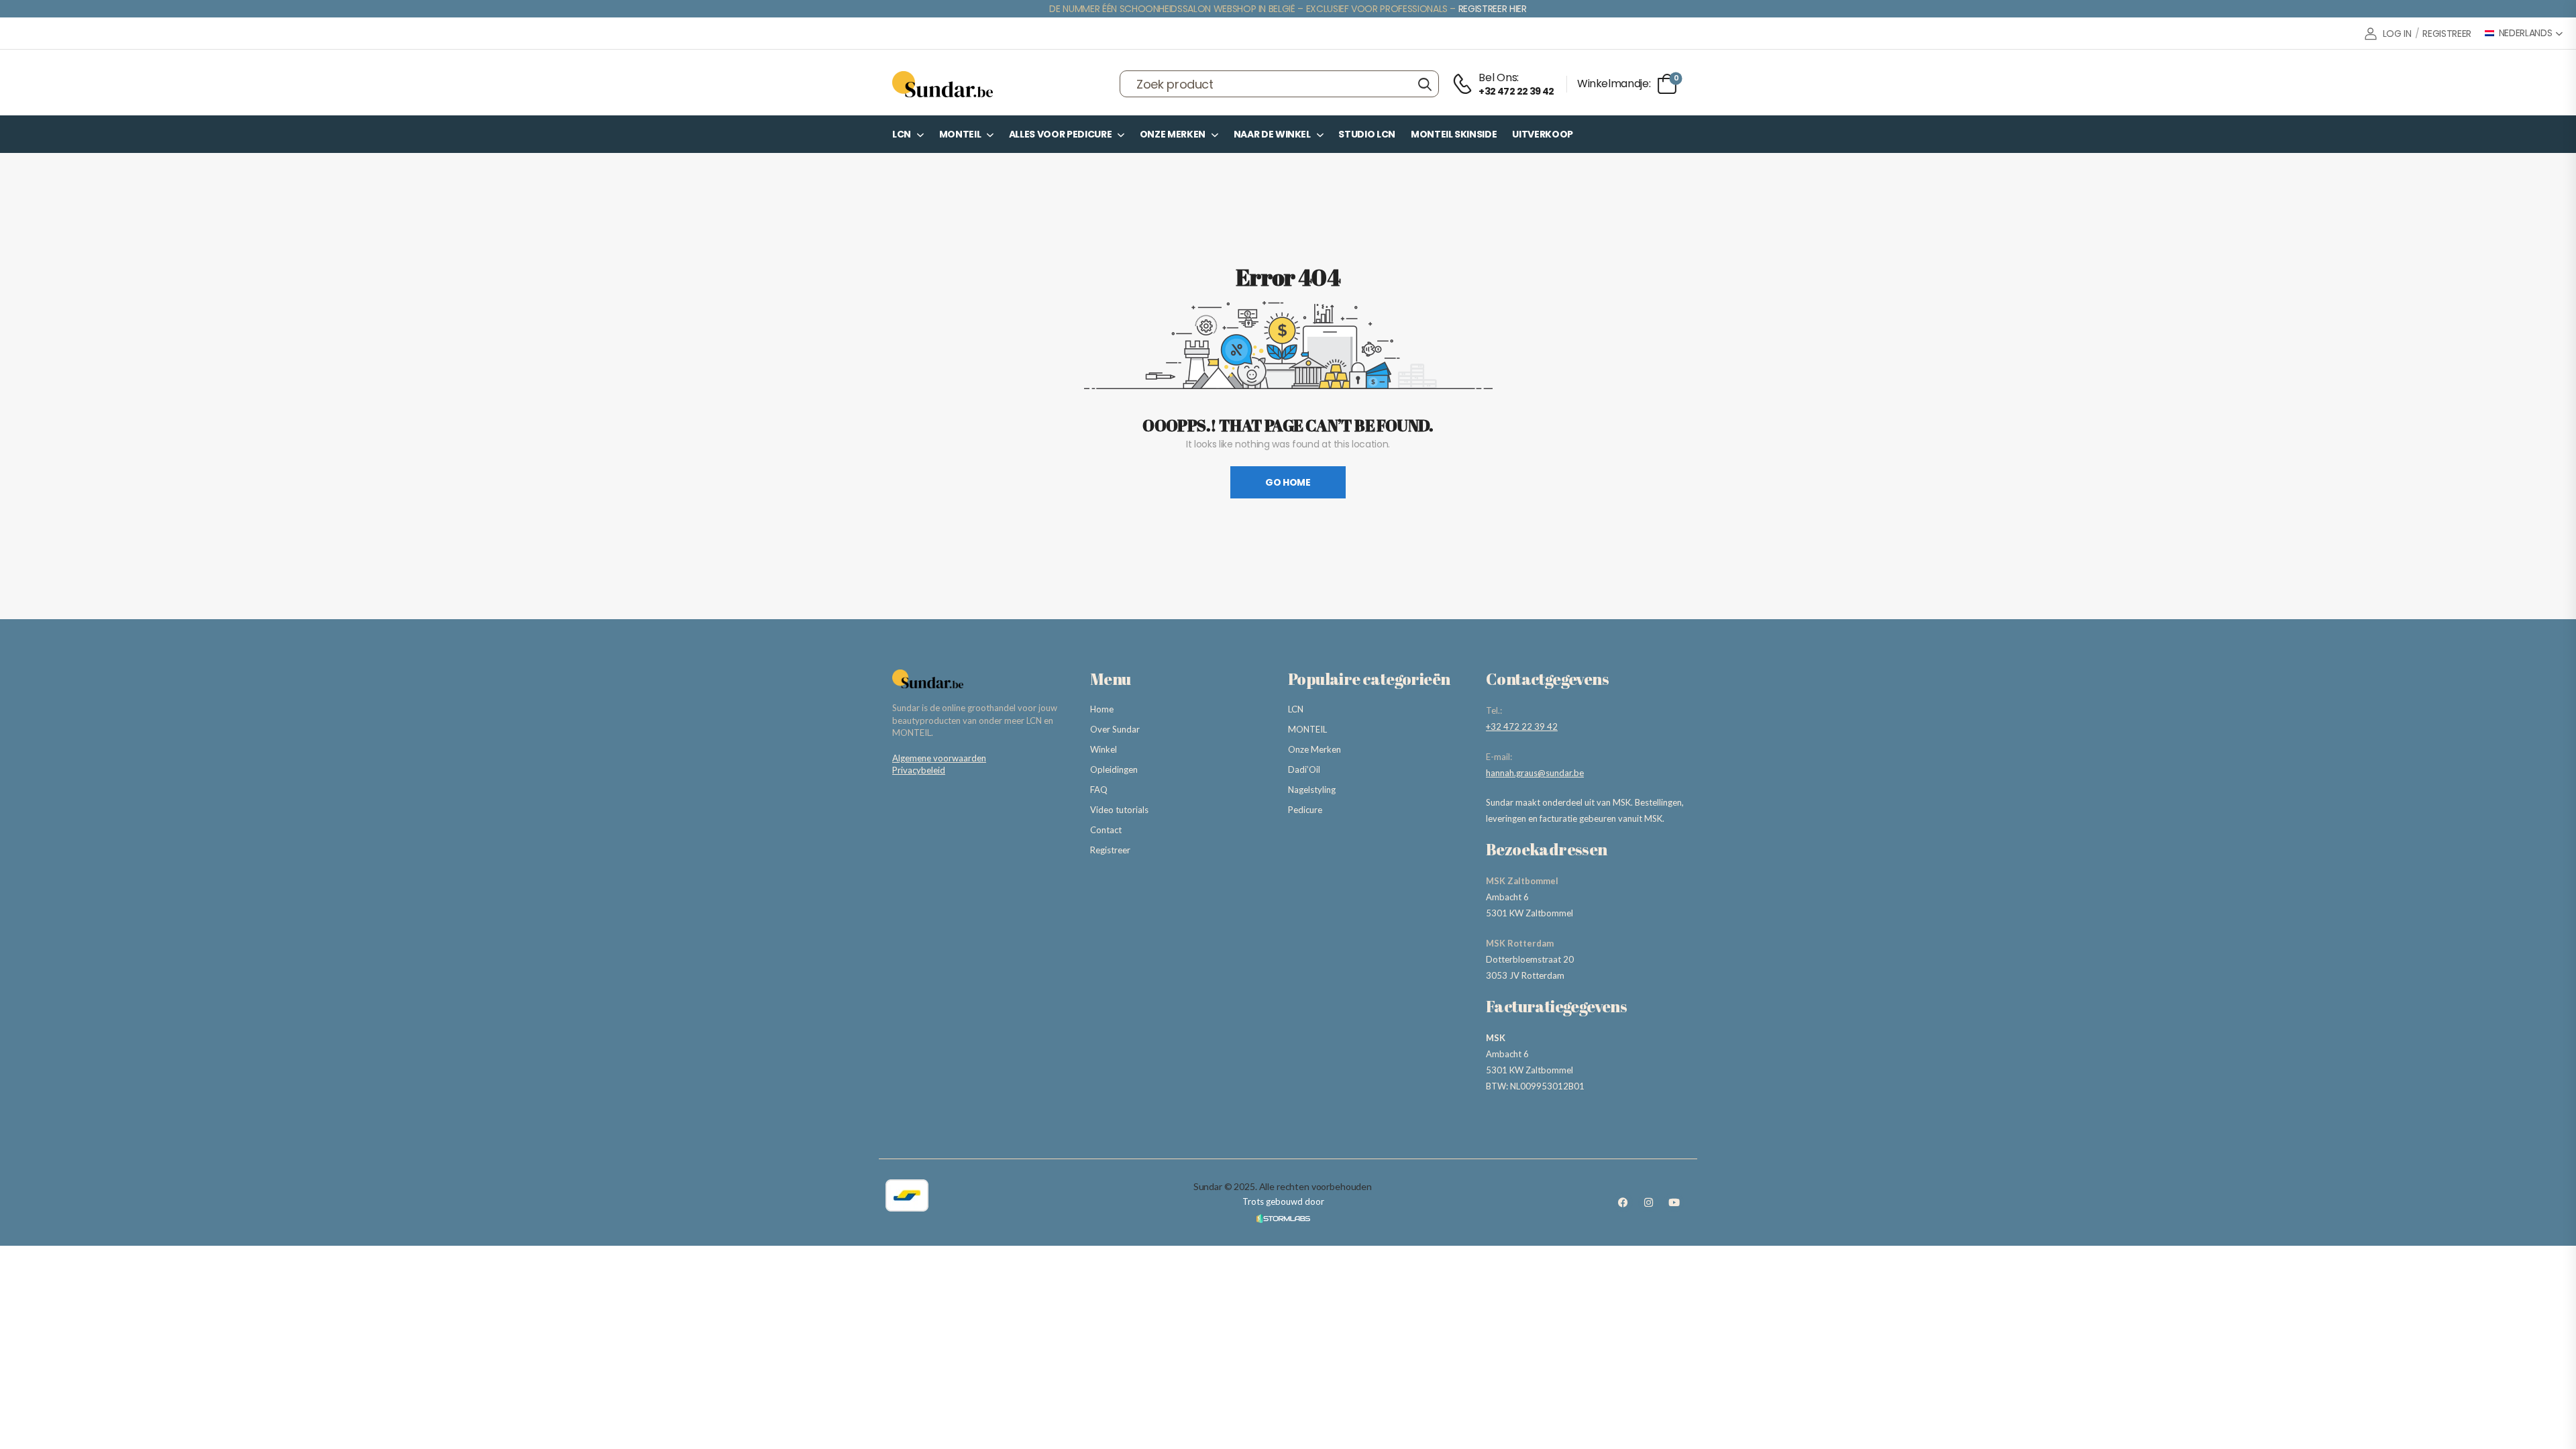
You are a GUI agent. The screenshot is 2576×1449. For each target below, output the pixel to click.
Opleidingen (1114, 769)
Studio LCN (1367, 134)
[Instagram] (1648, 1202)
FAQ (1099, 790)
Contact (1106, 830)
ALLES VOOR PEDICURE (1060, 134)
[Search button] (1425, 84)
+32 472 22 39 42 (1522, 727)
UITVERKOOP (1543, 134)
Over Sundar (1115, 729)
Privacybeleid (919, 770)
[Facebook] (1623, 1202)
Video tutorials (1119, 810)
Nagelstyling (1312, 790)
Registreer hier (1493, 9)
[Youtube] (1674, 1202)
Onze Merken (1173, 134)
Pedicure (1305, 810)
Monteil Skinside (1454, 134)
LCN (902, 134)
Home (1102, 709)
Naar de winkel (1272, 134)
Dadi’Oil (1304, 769)
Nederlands (2526, 33)
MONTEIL (960, 134)
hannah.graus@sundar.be (1535, 773)
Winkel (1104, 749)
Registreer (1110, 850)
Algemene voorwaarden (939, 758)
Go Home (1288, 482)
